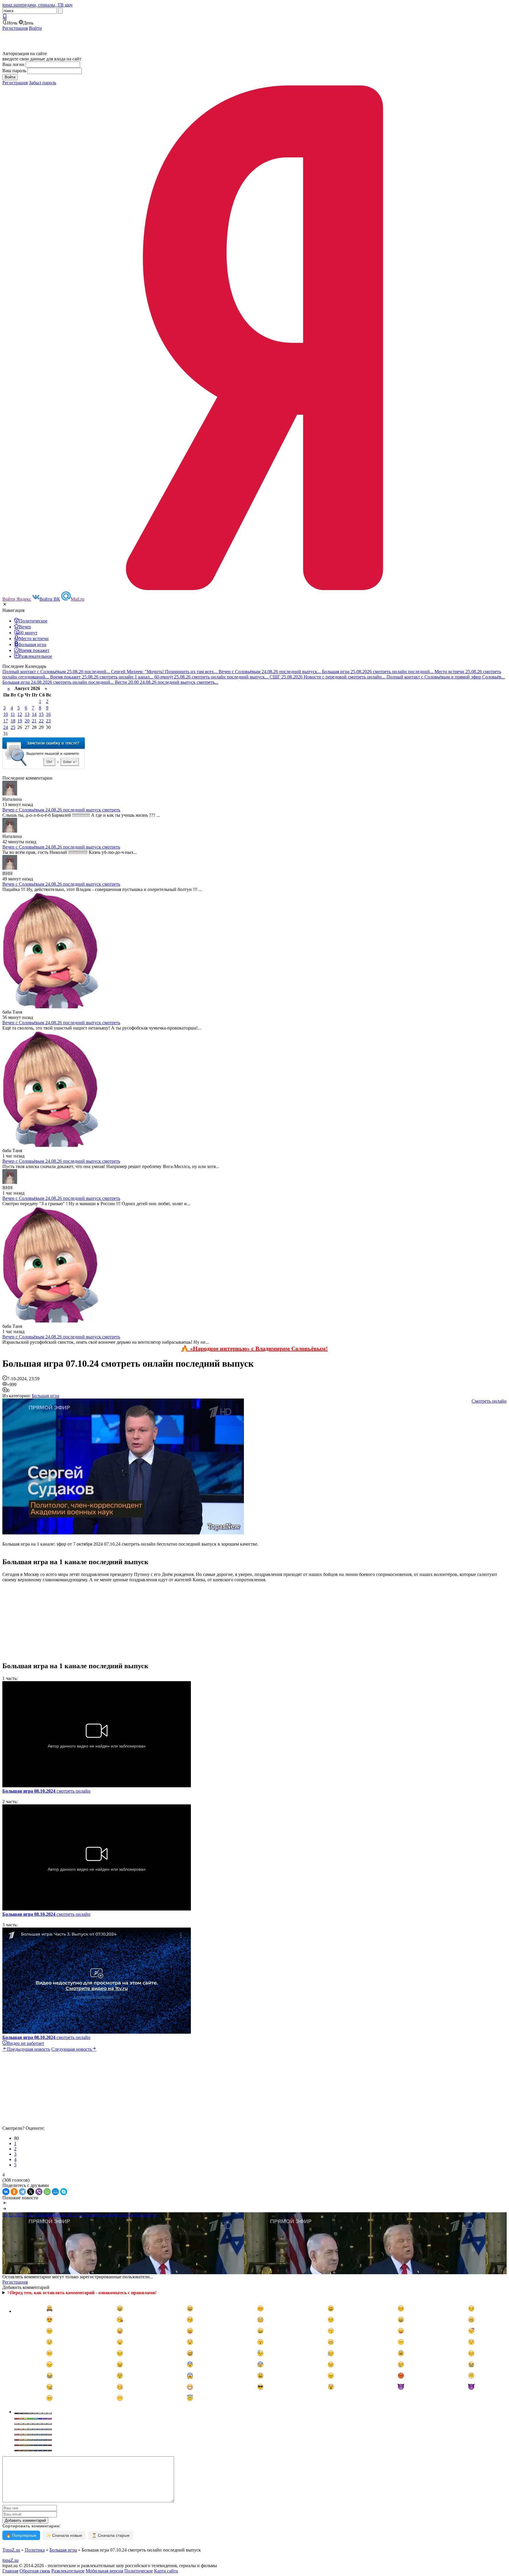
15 (41, 714)
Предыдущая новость (29, 2049)
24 (6, 727)
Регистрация (15, 28)
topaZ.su (10, 2560)
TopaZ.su (11, 2550)
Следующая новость (72, 2049)
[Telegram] (22, 2192)
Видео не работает (26, 2043)
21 (34, 721)
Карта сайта (166, 2571)
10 (6, 714)
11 (13, 714)
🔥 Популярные (21, 2535)
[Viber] (39, 2192)
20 (27, 721)
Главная (10, 2571)
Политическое (139, 2571)
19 (20, 721)
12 (20, 714)
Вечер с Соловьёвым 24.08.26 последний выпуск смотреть (61, 810)
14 (34, 714)
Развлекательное (68, 2571)
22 (41, 721)
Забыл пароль (43, 83)
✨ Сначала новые (64, 2535)
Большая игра (46, 1396)
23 (48, 721)
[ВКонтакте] (6, 2192)
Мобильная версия (104, 2571)
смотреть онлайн (46, 1791)
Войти (35, 28)
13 (27, 714)
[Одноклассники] (14, 2192)
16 (48, 714)
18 (13, 721)
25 (13, 727)
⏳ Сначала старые (111, 2535)
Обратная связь (35, 2571)
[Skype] (64, 2192)
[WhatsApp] (47, 2192)
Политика (35, 2550)
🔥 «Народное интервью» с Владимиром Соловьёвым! (254, 1348)
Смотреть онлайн (489, 1401)
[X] (31, 2192)
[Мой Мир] (55, 2192)
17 (6, 721)
